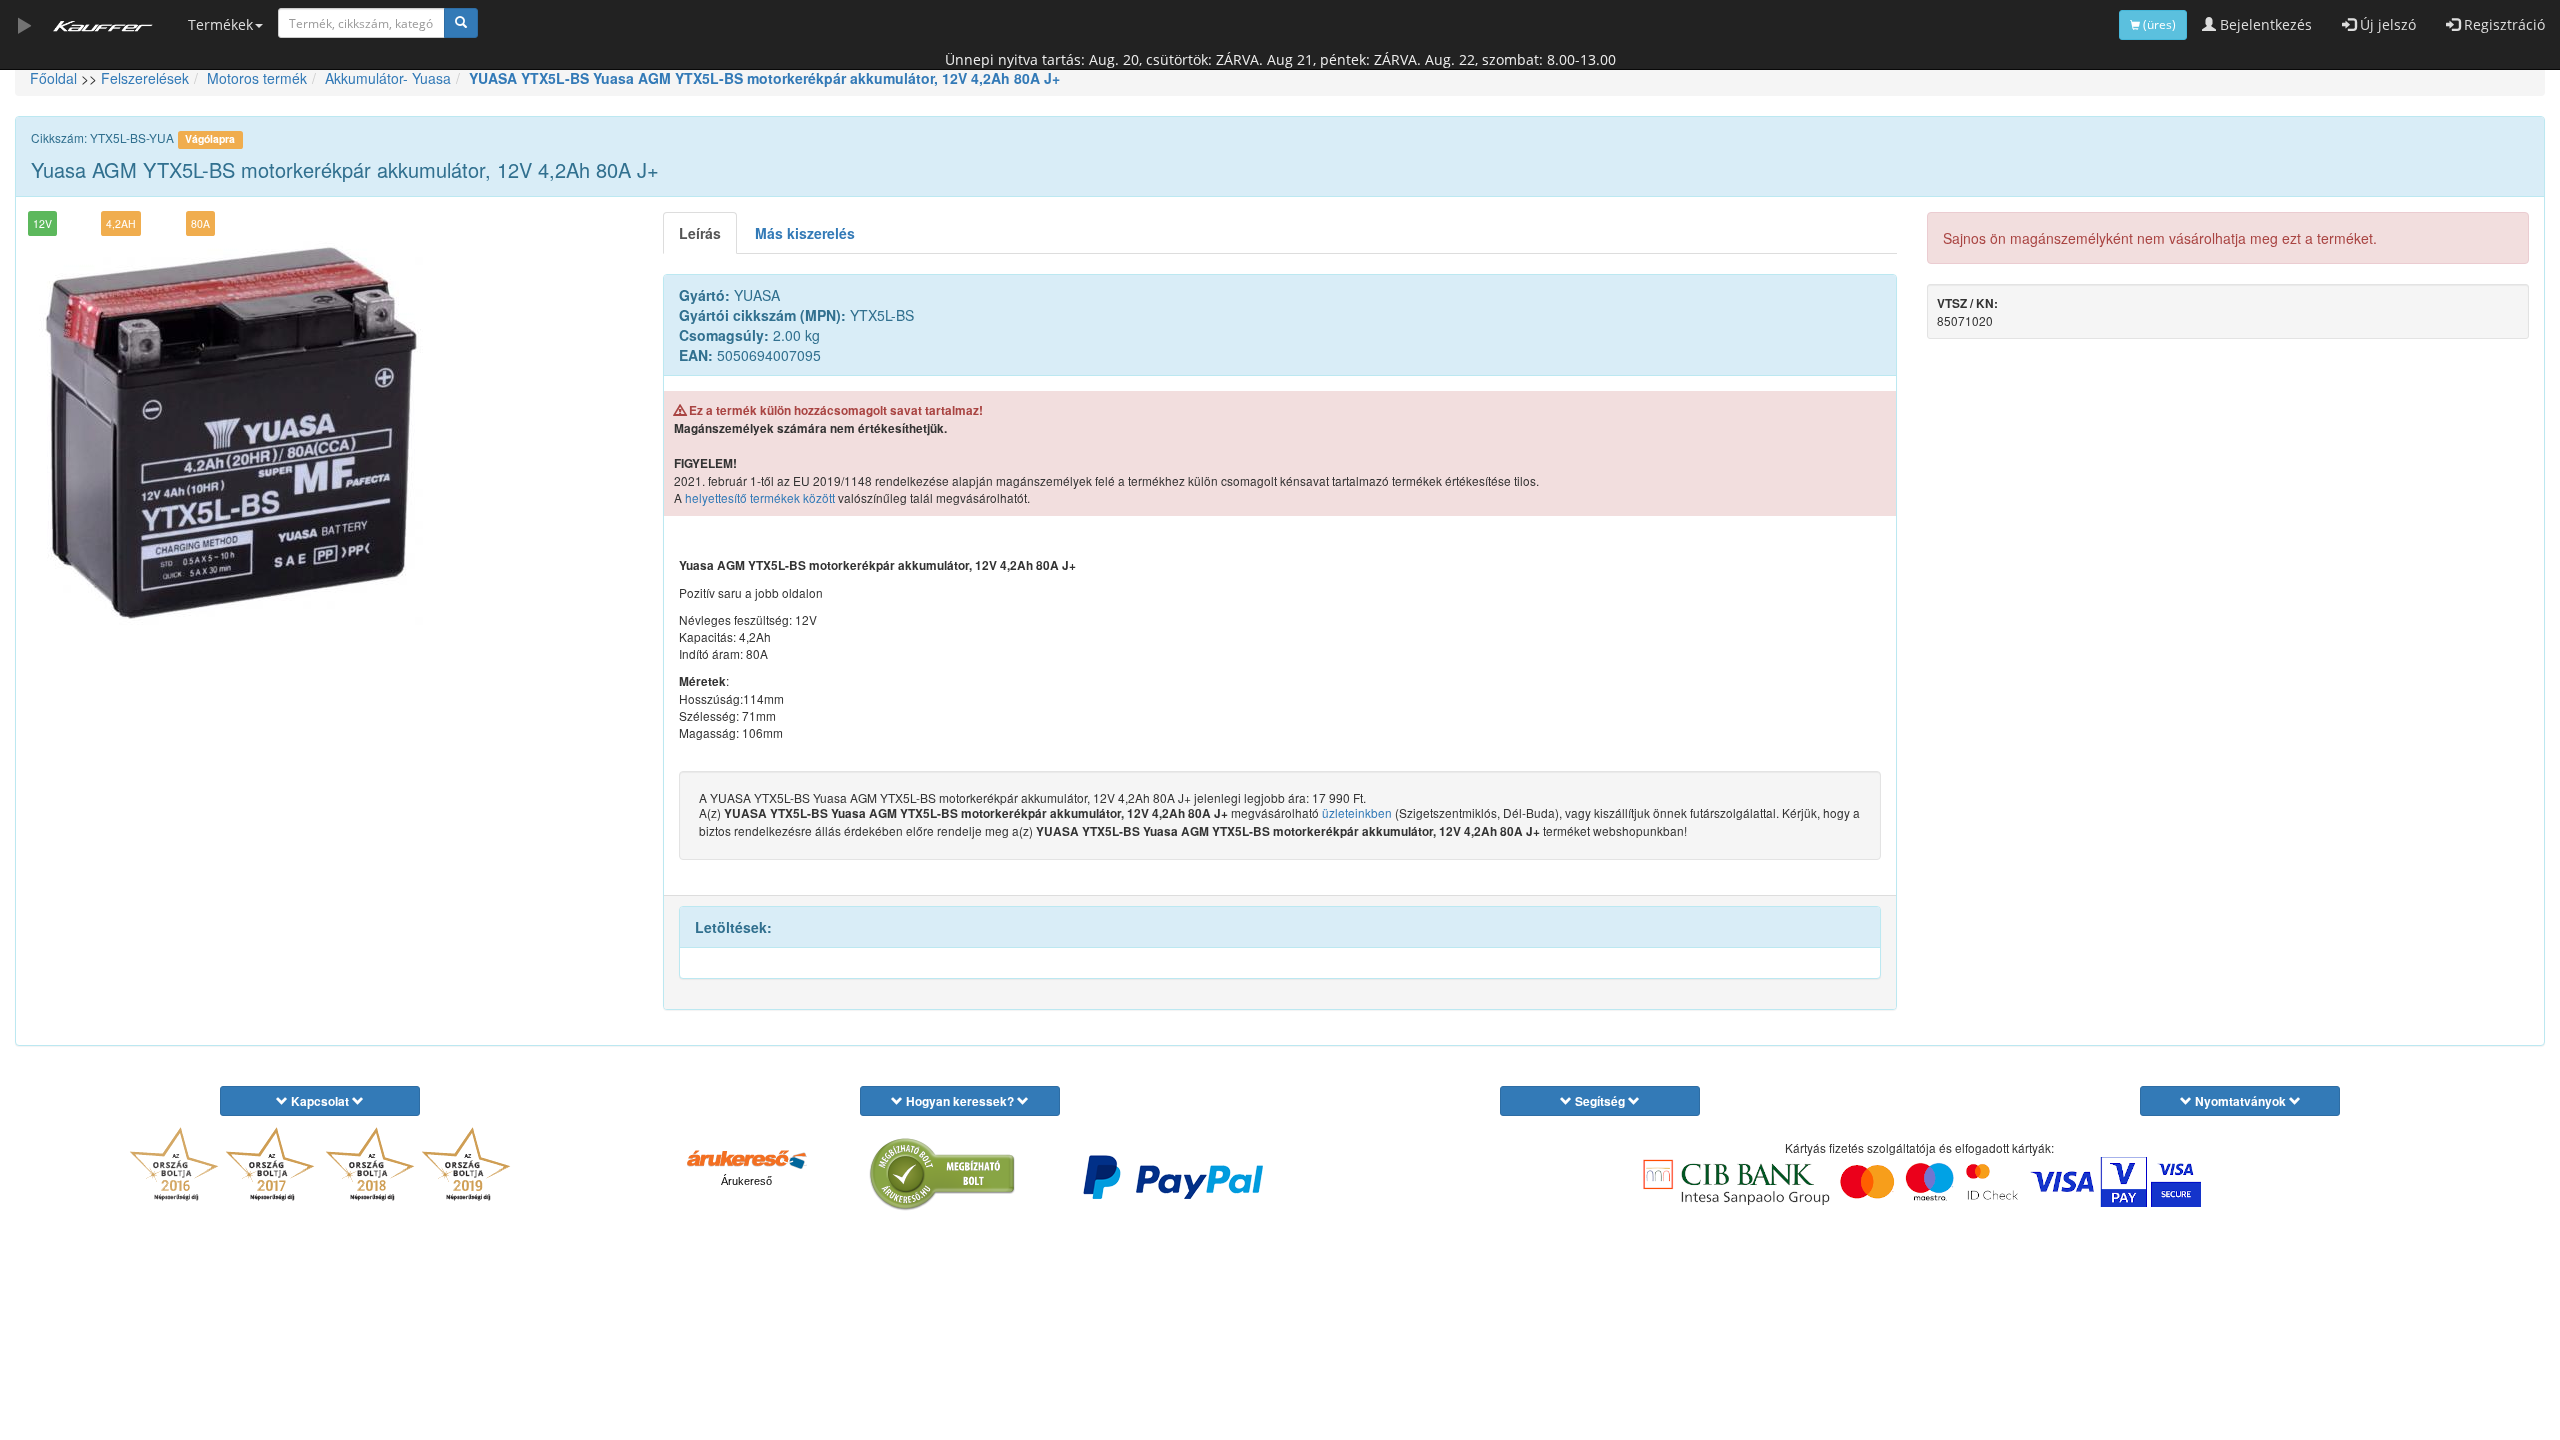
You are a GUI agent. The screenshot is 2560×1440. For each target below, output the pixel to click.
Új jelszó (2386, 24)
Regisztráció (2502, 24)
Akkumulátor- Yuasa (388, 78)
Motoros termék (257, 78)
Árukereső (746, 1181)
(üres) (2158, 24)
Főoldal (53, 78)
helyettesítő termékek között (760, 497)
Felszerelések (145, 78)
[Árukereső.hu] (747, 1158)
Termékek (220, 24)
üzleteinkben (1357, 812)
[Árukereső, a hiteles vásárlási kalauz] (943, 1174)
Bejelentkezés (2264, 24)
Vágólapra (210, 138)
